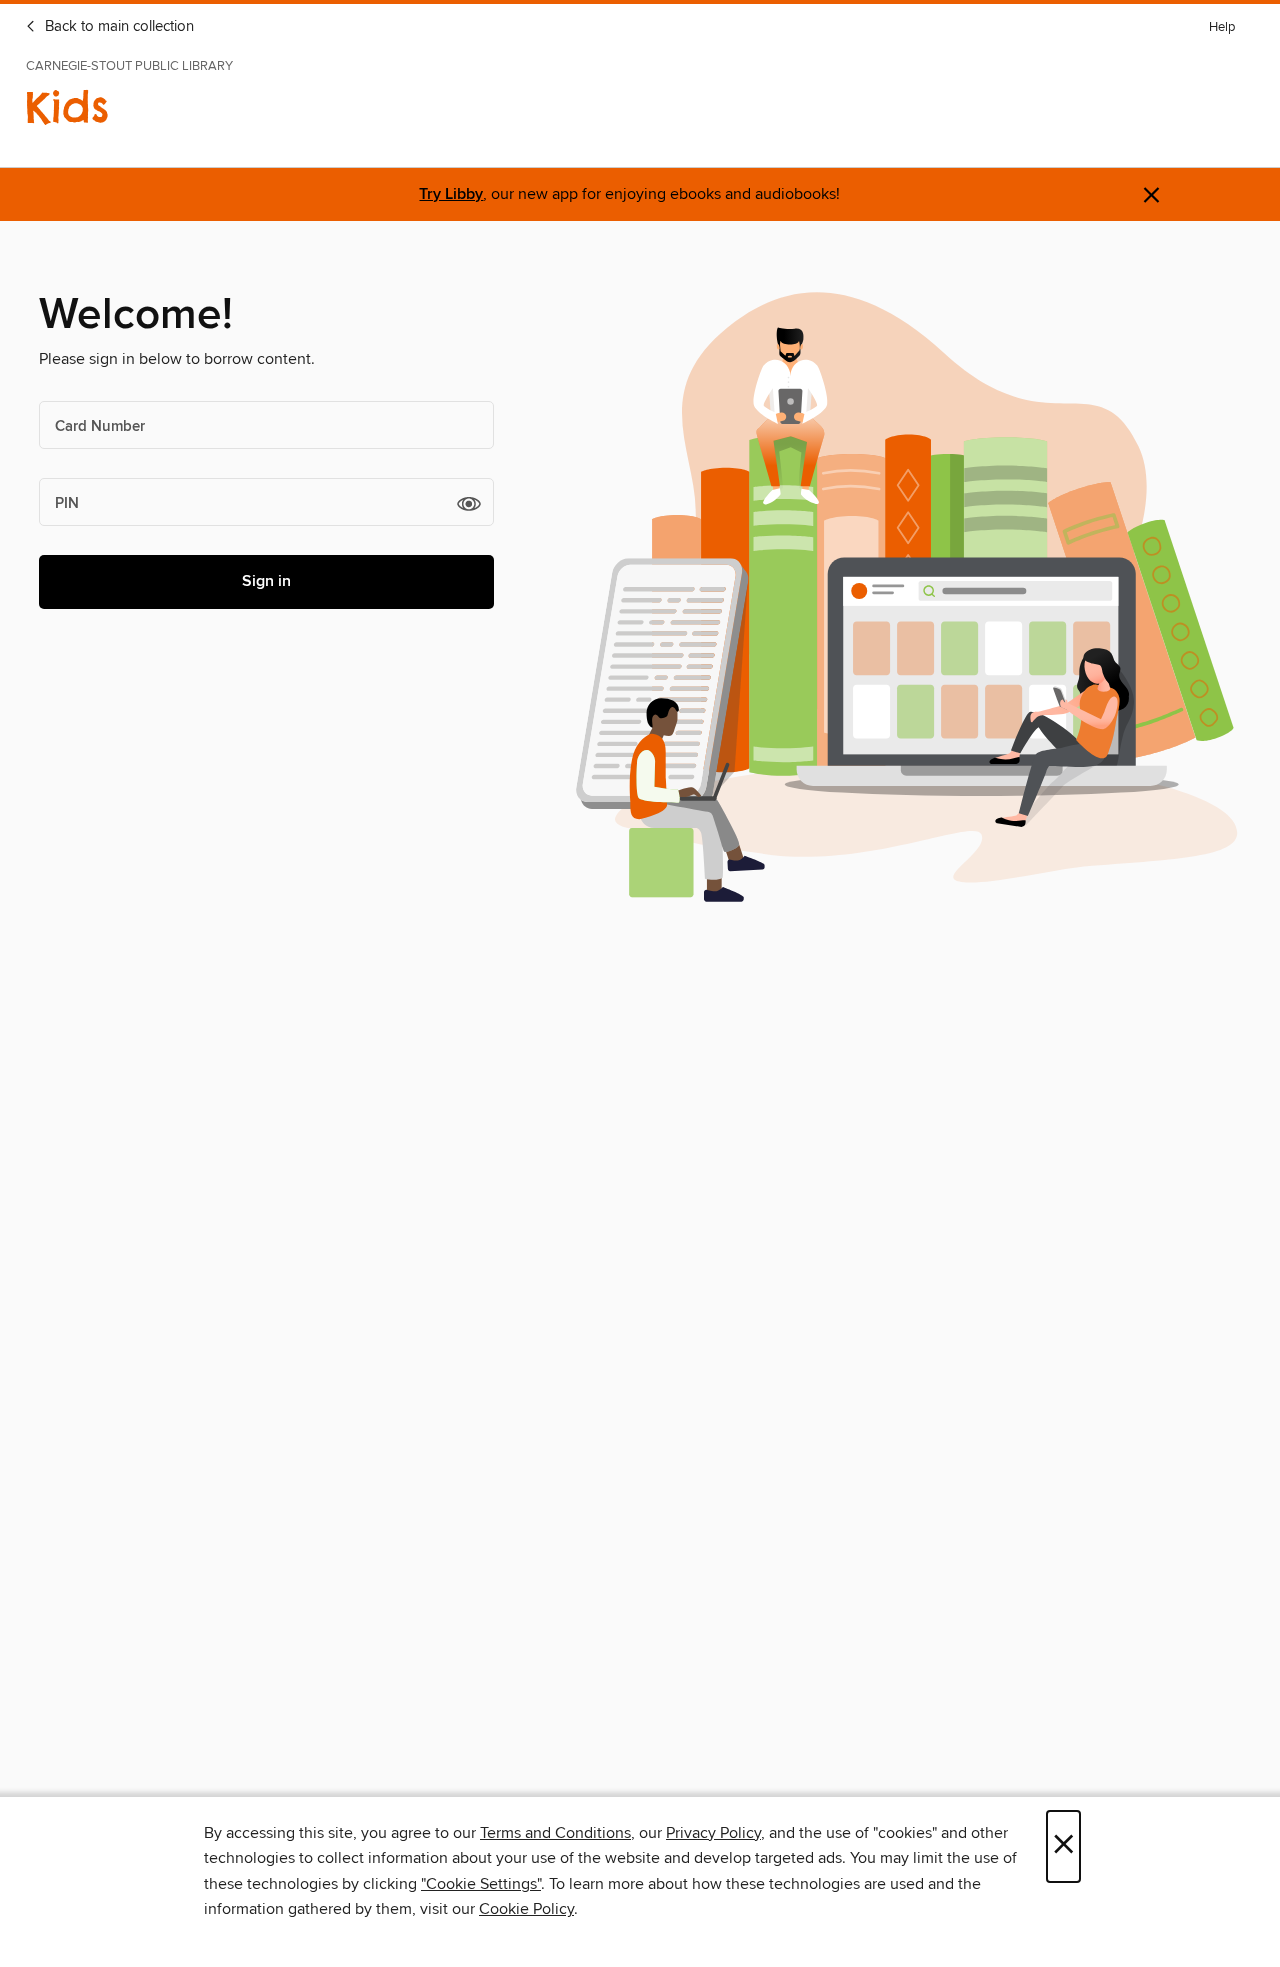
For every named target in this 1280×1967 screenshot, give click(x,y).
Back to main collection (117, 27)
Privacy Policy (713, 1833)
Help (1222, 27)
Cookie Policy (526, 1909)
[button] (469, 503)
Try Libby (451, 194)
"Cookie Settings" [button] (481, 1884)
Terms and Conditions (555, 1833)
